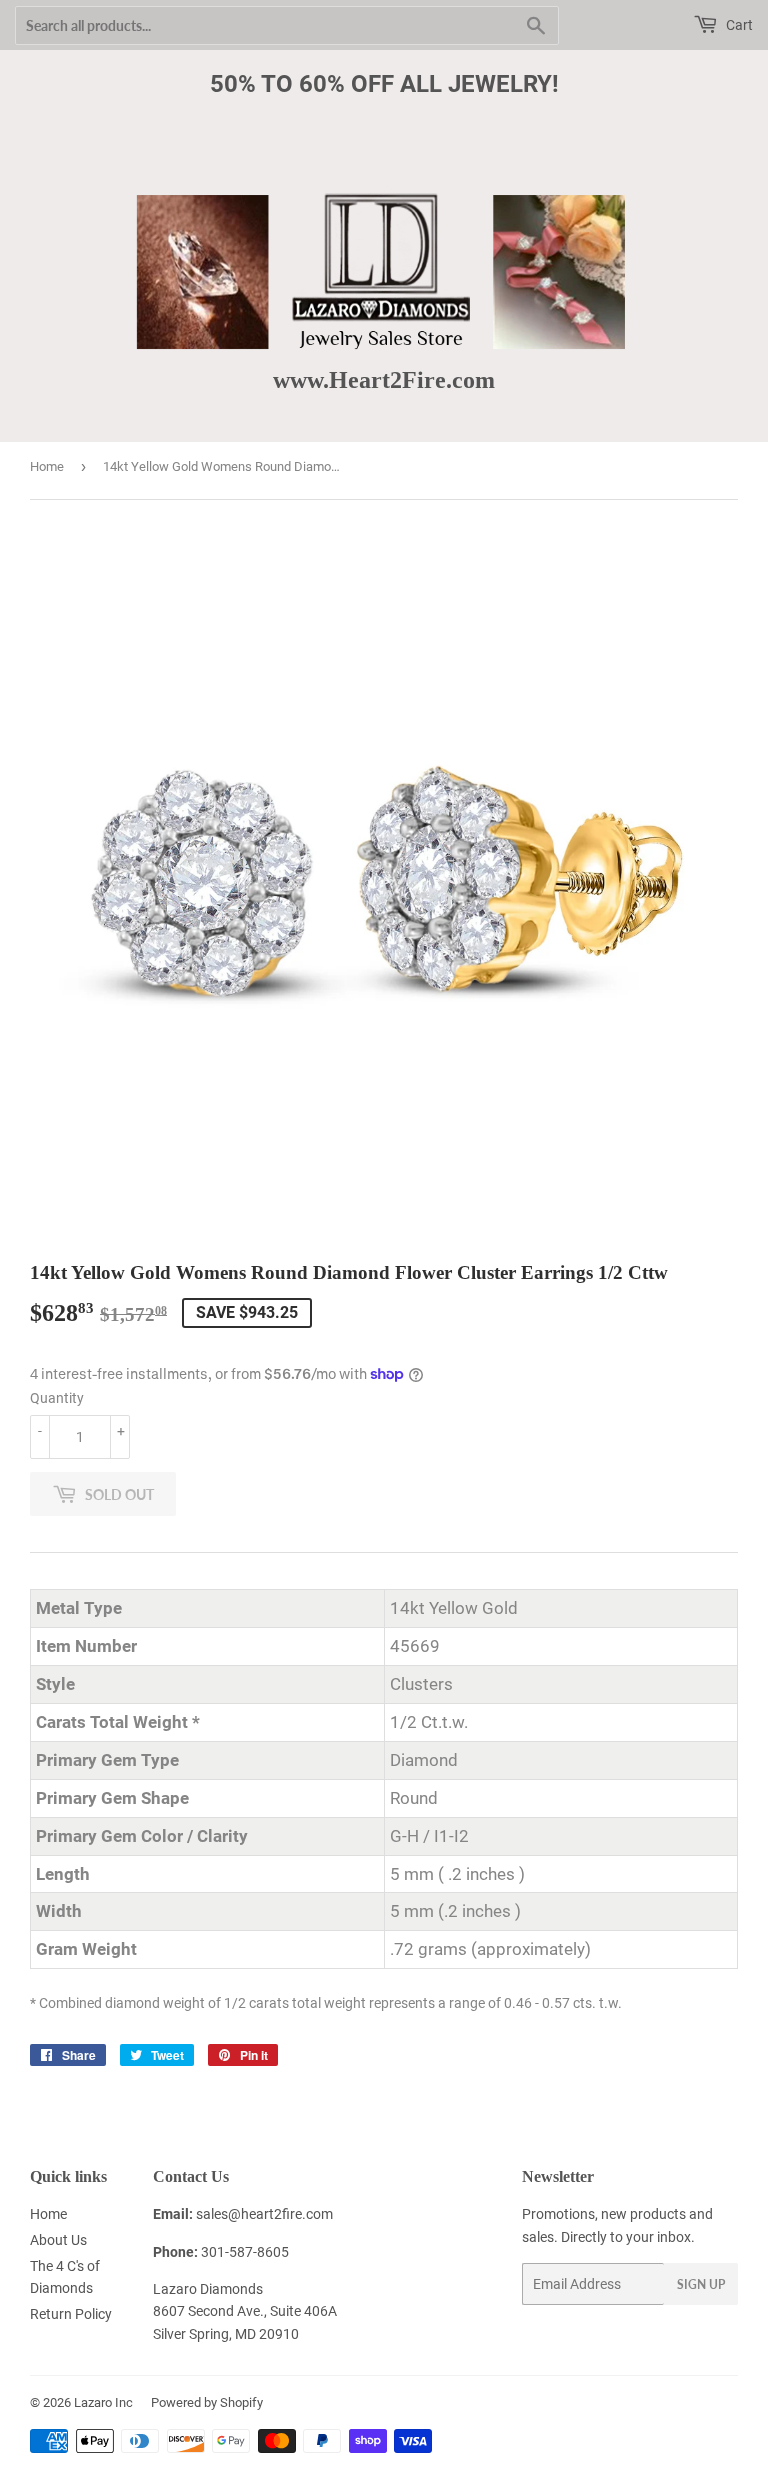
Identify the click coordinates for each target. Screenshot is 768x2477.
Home (47, 466)
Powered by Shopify (207, 2402)
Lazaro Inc (103, 2402)
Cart (738, 25)
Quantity (57, 1398)
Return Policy (71, 2314)
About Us (58, 2240)
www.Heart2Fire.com (384, 379)
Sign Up (701, 2284)
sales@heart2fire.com (264, 2214)
